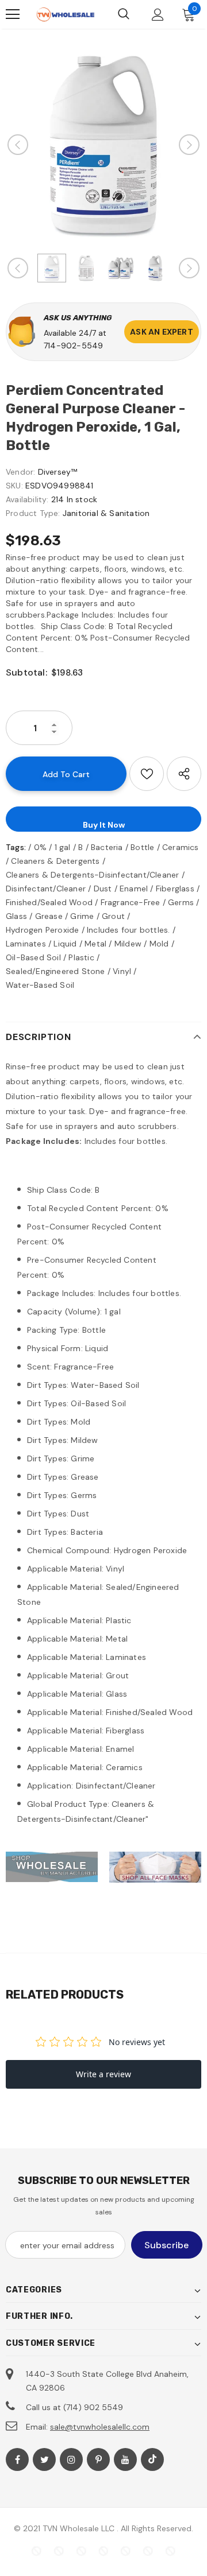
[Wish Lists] (147, 774)
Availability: (27, 499)
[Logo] (65, 14)
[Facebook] (17, 2459)
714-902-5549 (73, 346)
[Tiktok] (152, 2459)
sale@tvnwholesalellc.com (100, 2427)
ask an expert (162, 332)
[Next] (189, 145)
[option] (103, 145)
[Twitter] (44, 2459)
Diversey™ (58, 472)
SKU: (14, 486)
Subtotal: (26, 672)
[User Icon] (158, 15)
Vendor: (20, 472)
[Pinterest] (98, 2459)
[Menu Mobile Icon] (13, 14)
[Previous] (18, 145)
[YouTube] (125, 2459)
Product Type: (33, 513)
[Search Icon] (124, 14)
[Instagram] (71, 2459)
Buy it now (104, 825)
